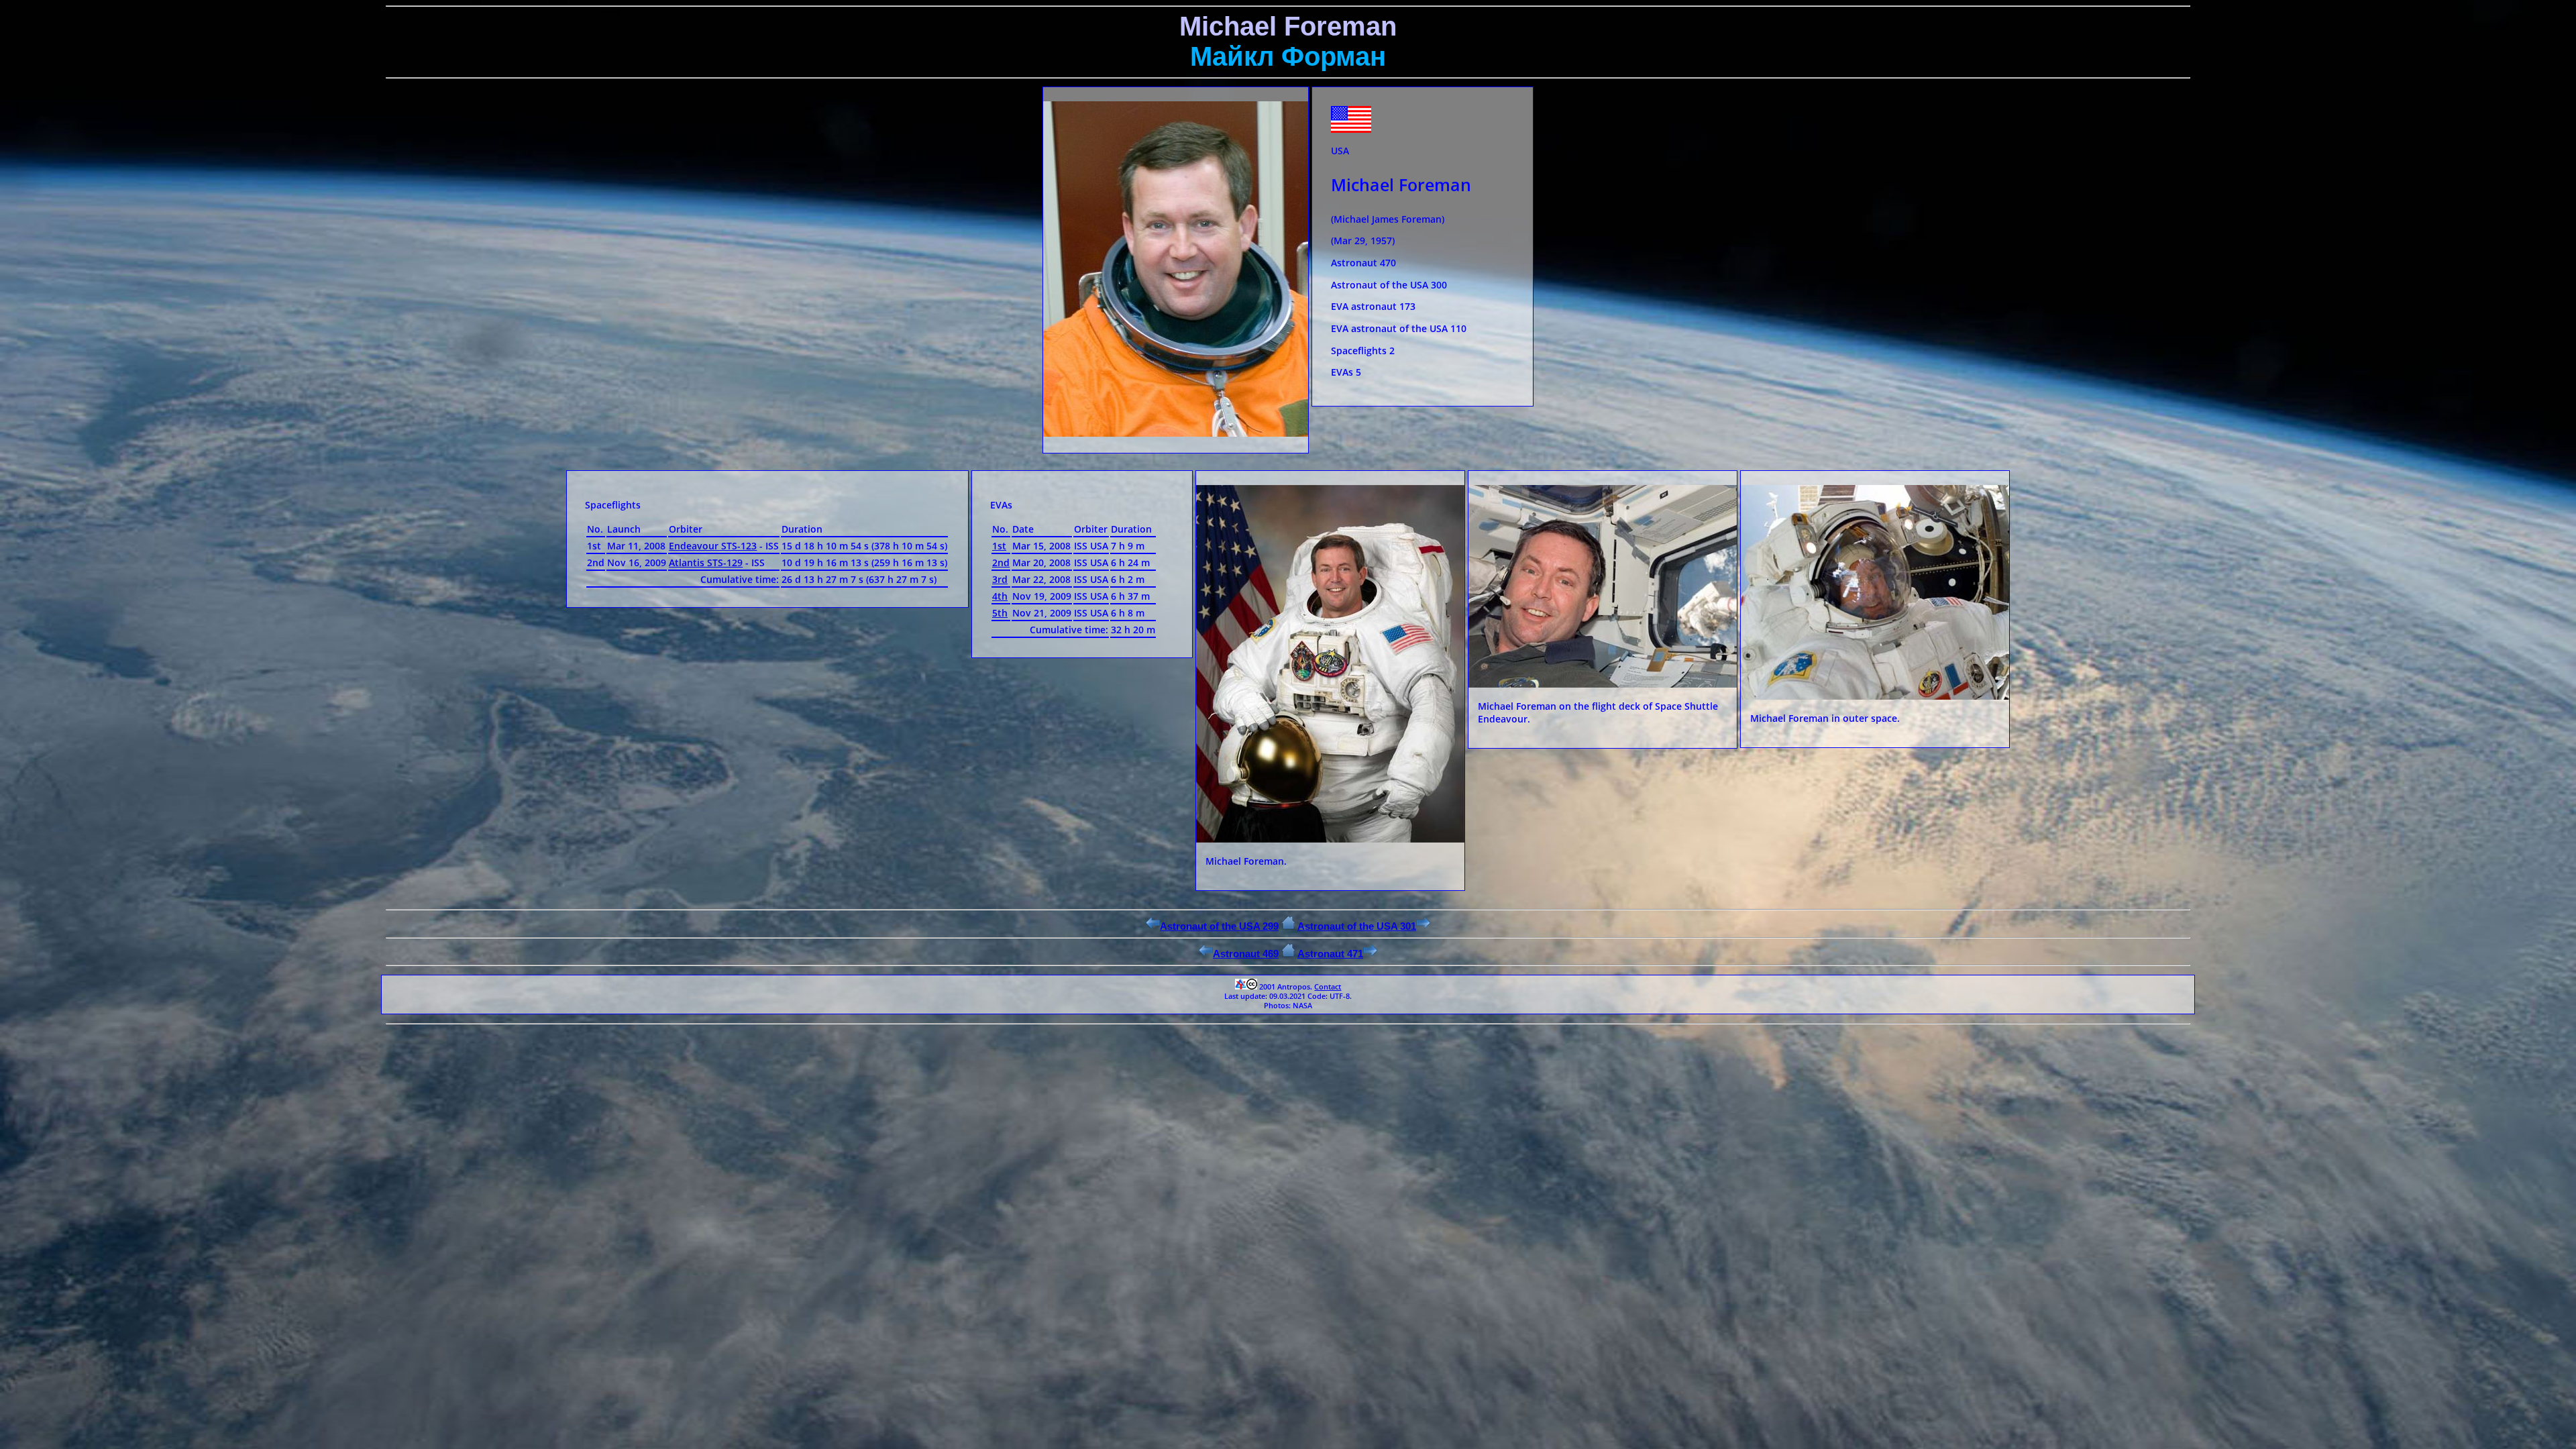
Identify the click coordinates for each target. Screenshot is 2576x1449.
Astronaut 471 (1330, 954)
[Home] (1288, 926)
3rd (1000, 579)
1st (999, 546)
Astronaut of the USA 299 (1219, 926)
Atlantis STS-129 (706, 562)
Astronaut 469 (1246, 954)
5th (1000, 613)
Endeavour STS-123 (713, 546)
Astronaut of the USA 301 (1357, 926)
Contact (1328, 987)
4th (1000, 596)
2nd (1001, 562)
